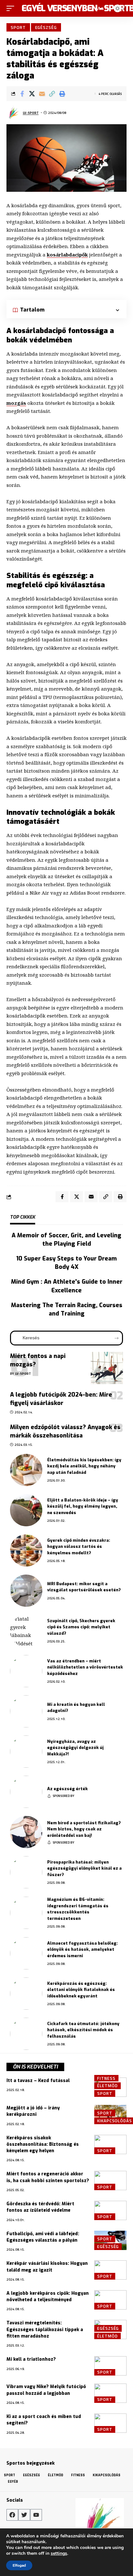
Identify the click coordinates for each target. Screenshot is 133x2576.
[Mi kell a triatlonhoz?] (110, 2366)
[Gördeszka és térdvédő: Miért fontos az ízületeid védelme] (110, 2210)
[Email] (42, 94)
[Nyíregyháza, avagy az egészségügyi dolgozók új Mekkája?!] (26, 1752)
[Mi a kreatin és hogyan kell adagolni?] (26, 1711)
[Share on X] (32, 94)
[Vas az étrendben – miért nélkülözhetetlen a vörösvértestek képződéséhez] (26, 1671)
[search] (90, 8)
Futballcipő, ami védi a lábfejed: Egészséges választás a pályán (43, 2237)
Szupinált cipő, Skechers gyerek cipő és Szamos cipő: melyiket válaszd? (81, 1627)
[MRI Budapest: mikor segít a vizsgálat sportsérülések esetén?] (26, 1591)
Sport (18, 27)
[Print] (62, 94)
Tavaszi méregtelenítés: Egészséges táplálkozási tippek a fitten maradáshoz (45, 2330)
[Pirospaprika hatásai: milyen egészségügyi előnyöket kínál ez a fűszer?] (26, 1872)
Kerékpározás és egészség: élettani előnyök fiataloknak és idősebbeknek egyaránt (81, 1990)
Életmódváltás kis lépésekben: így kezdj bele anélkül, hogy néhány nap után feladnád (84, 1466)
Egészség (46, 27)
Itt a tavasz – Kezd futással (38, 2081)
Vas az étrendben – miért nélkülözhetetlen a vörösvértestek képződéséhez (85, 1667)
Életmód (107, 2086)
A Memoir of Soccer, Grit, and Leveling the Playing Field (66, 1240)
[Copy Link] (52, 94)
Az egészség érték (67, 1789)
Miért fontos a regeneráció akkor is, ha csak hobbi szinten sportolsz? (48, 2177)
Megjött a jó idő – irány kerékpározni (33, 2111)
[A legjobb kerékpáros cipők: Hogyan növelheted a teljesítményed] (110, 2300)
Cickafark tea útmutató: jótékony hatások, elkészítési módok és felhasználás (83, 2030)
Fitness (106, 2078)
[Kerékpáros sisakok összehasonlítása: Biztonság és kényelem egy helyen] (110, 2144)
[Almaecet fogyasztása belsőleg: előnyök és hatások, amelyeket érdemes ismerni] (26, 1953)
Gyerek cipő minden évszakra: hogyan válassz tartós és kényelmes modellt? (79, 1547)
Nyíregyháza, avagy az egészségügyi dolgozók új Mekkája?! (75, 1748)
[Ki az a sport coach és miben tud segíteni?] (110, 2423)
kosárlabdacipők (67, 255)
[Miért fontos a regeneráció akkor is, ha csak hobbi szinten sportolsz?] (110, 2181)
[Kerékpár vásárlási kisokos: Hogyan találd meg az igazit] (110, 2270)
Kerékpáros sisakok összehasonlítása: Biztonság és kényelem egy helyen (43, 2144)
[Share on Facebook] (22, 94)
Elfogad (19, 2565)
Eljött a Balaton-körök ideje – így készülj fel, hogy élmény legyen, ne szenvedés (83, 1506)
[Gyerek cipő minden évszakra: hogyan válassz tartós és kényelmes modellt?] (26, 1550)
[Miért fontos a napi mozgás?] (107, 1368)
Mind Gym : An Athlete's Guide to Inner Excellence (67, 1286)
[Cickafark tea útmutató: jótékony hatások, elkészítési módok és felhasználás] (26, 2034)
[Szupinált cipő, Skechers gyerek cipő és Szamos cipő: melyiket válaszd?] (26, 1631)
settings (59, 2553)
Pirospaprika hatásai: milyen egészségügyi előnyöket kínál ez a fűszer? (84, 1868)
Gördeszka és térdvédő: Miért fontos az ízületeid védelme (40, 2207)
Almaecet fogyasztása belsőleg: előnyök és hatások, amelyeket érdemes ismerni (82, 1949)
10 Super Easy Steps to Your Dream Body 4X (66, 1263)
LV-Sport (31, 113)
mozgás (16, 403)
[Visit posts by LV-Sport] (13, 113)
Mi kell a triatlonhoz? (31, 2359)
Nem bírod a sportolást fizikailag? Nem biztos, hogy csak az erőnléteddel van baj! (84, 1829)
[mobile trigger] (12, 8)
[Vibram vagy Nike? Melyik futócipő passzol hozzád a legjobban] (110, 2393)
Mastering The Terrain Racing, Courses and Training (67, 1309)
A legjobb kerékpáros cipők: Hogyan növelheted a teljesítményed (48, 2297)
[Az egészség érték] (26, 1792)
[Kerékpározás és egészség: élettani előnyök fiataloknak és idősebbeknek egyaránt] (26, 1994)
